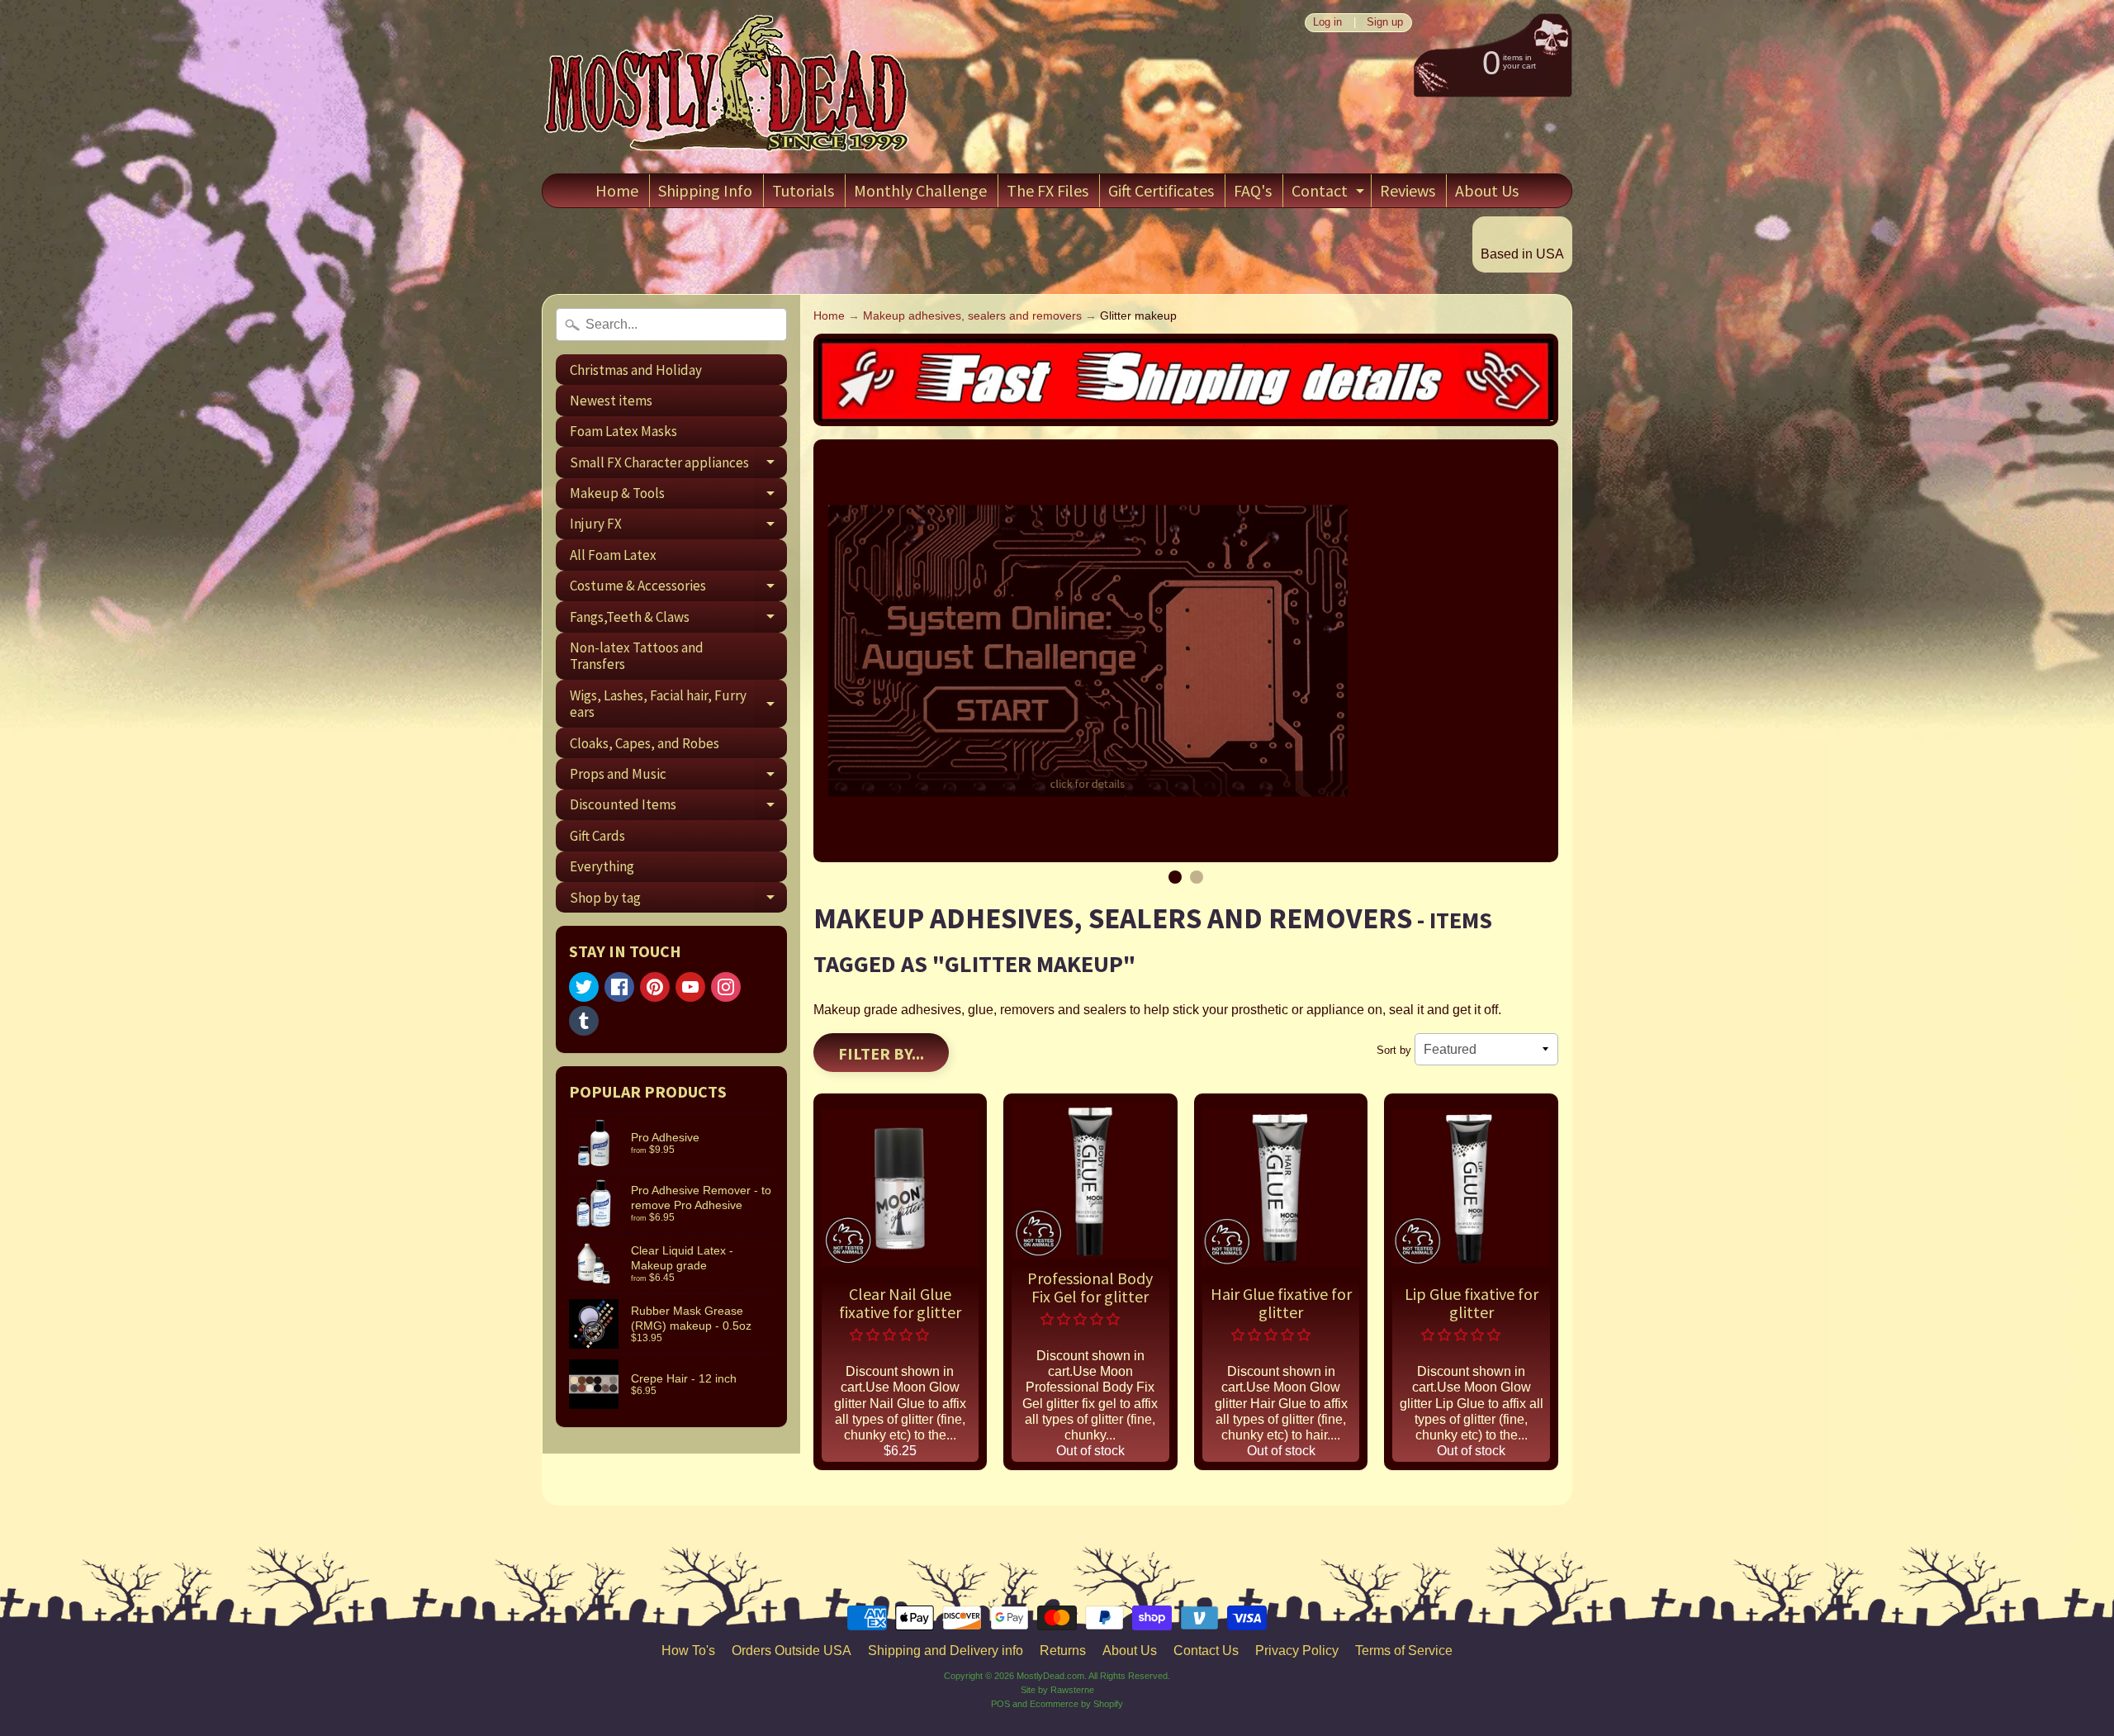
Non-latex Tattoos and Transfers (637, 656)
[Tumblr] (584, 1021)
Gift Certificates (1161, 190)
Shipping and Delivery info (946, 1651)
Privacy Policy (1297, 1651)
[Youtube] (690, 987)
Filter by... (881, 1053)
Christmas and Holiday (636, 370)
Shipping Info (705, 190)
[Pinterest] (655, 987)
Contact (1330, 194)
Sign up (1385, 23)
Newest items (611, 401)
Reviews (1408, 190)
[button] (891, 1335)
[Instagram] (726, 987)
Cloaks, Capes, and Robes (645, 743)
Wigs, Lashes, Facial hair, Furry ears (678, 704)
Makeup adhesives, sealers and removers (972, 316)
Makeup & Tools (678, 496)
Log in (1327, 23)
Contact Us (1206, 1651)
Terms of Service (1404, 1651)
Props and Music (678, 777)
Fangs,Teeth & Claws (678, 620)
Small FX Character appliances (678, 465)
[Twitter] (584, 987)
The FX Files (1048, 190)
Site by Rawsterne (1057, 1690)
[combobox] (671, 325)
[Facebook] (619, 987)
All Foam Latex (613, 555)
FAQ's (1253, 190)
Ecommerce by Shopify (1076, 1704)
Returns (1063, 1651)
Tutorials (803, 190)
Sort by (1394, 1050)
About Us (1487, 190)
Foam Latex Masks (623, 431)
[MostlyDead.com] (728, 87)
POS (1000, 1704)
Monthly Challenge (920, 190)
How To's (688, 1651)
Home (617, 190)
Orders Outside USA (792, 1651)
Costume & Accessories (678, 589)
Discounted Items (678, 808)
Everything (602, 866)
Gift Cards (597, 836)
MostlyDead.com (1050, 1676)
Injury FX (678, 527)
